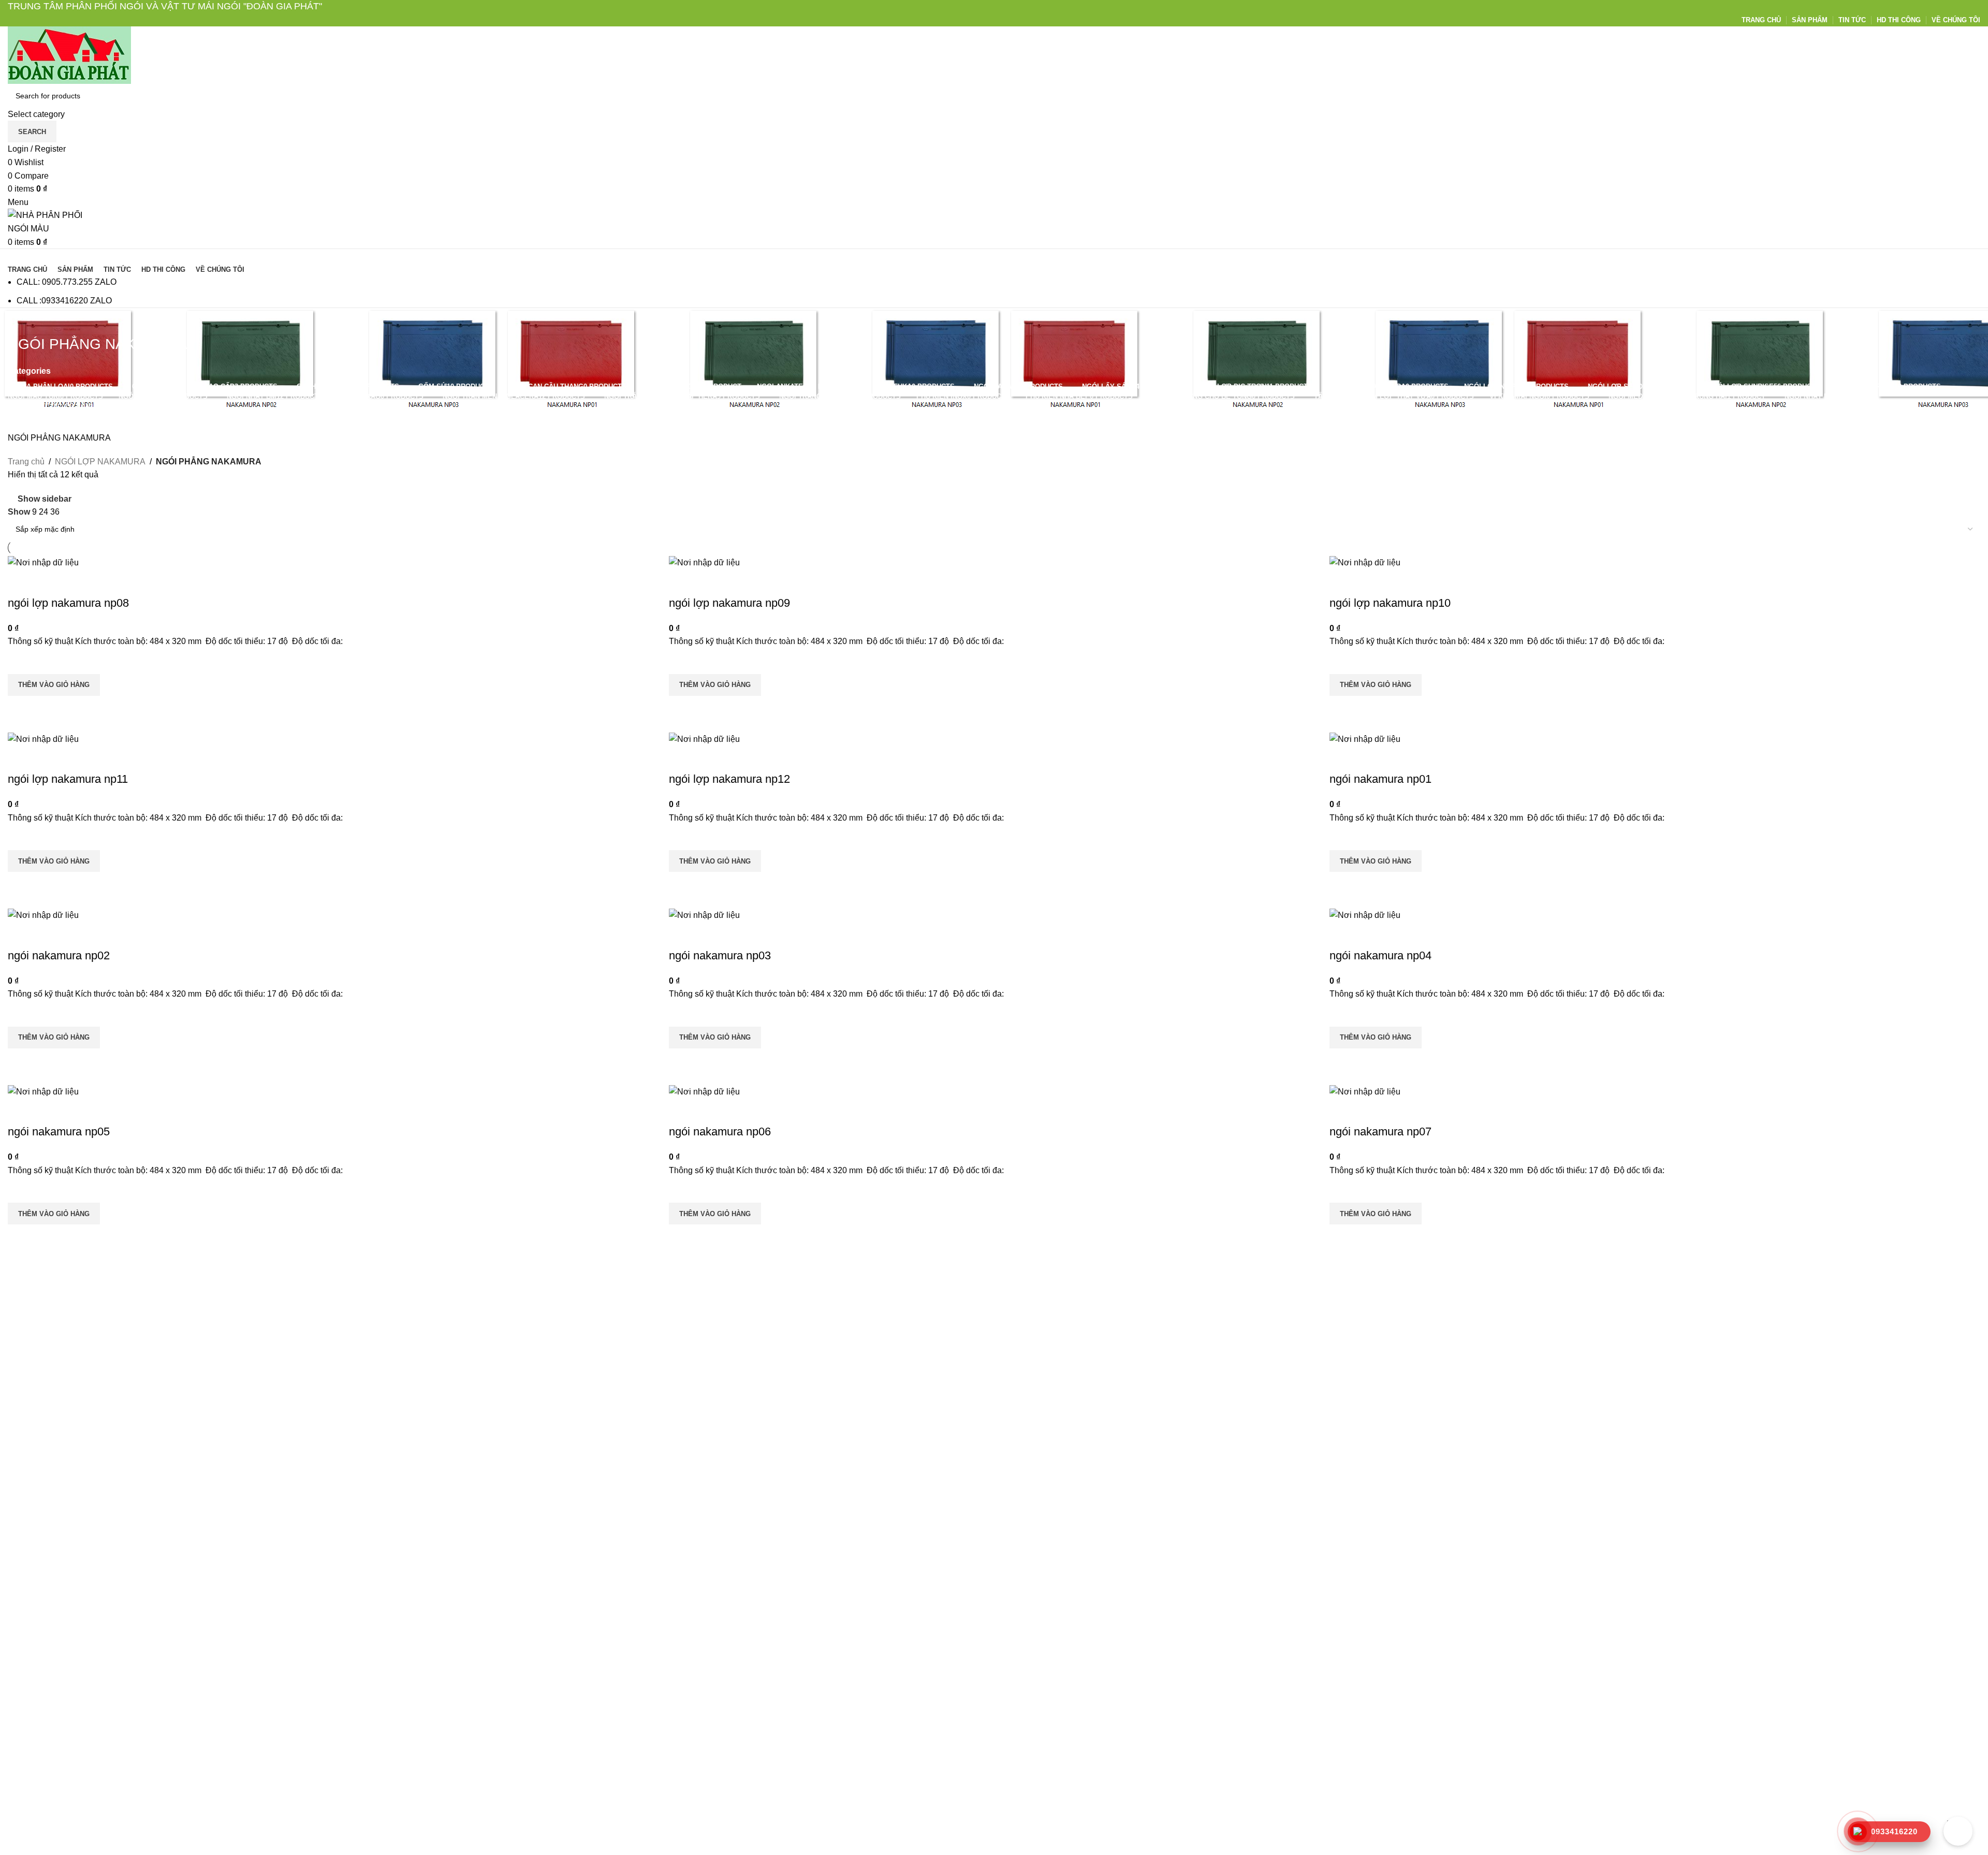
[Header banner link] (994, 927)
